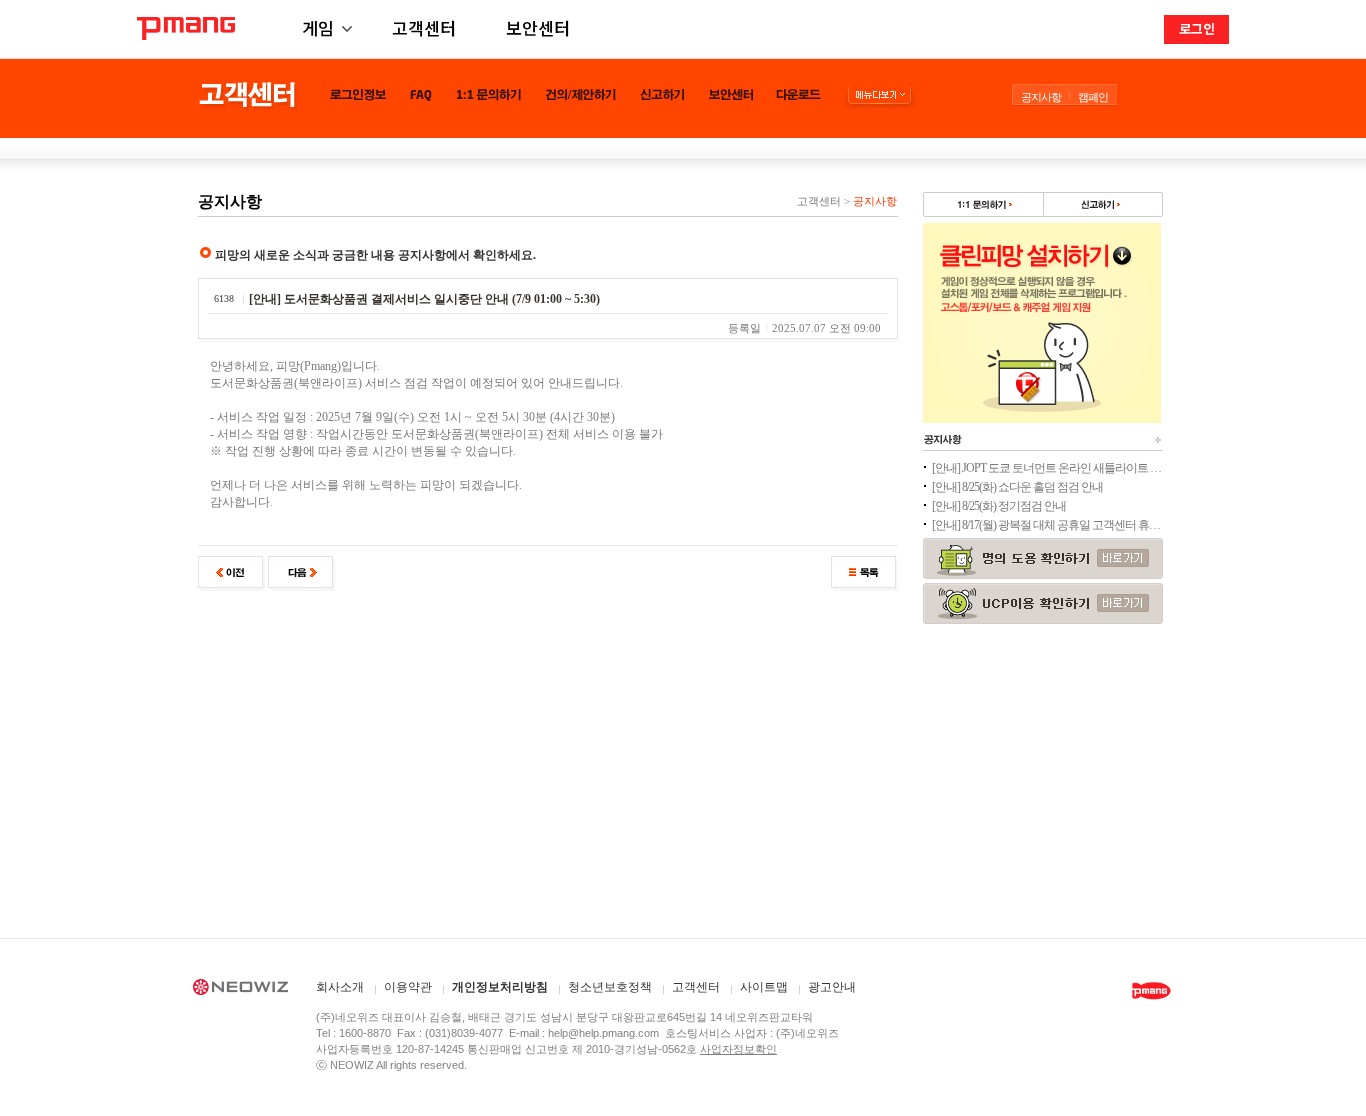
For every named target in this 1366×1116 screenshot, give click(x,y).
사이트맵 (764, 987)
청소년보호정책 (610, 987)
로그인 (1197, 28)
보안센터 (538, 27)
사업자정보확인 (738, 1049)
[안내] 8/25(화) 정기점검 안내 (999, 506)
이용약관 (408, 987)
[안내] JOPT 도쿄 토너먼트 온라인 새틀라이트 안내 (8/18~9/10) (1047, 468)
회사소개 (340, 987)
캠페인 (1093, 97)
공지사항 (1041, 97)
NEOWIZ (240, 990)
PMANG (186, 28)
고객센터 (424, 27)
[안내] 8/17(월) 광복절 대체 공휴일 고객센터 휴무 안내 (1047, 525)
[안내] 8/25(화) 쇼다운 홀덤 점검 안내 (1017, 487)
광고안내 (832, 987)
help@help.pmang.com (603, 1033)
